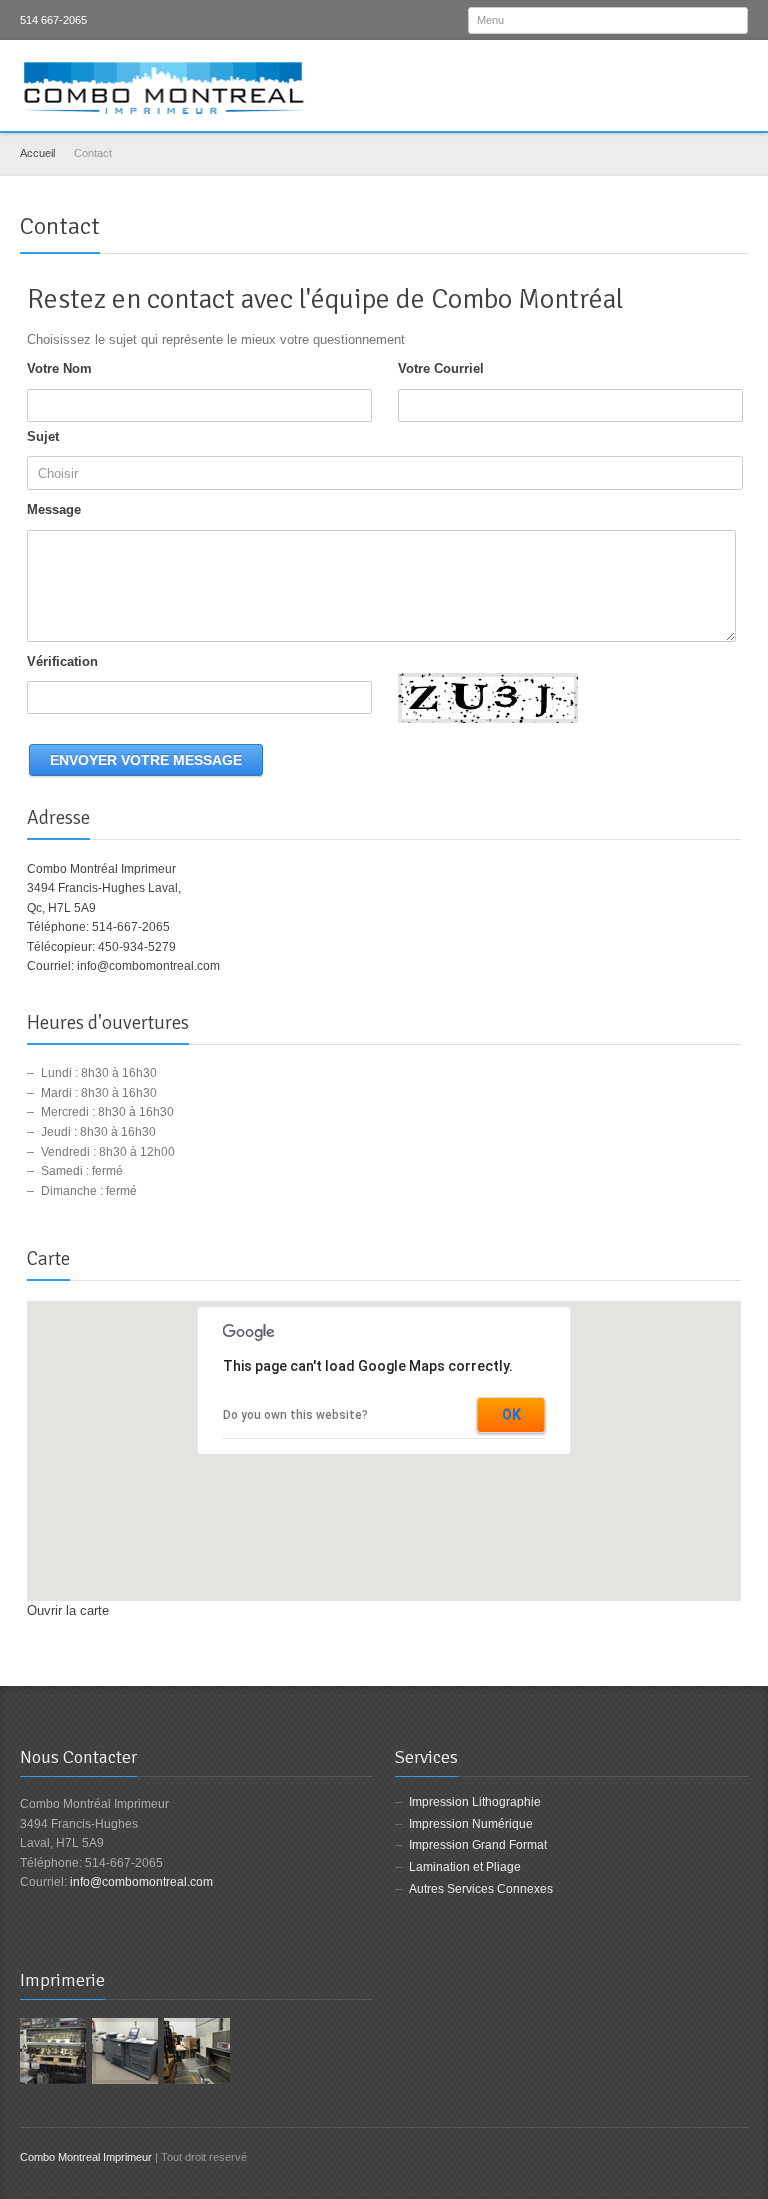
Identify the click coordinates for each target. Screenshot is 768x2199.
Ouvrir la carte (68, 1610)
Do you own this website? (295, 1415)
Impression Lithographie (475, 1802)
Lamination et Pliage (465, 1867)
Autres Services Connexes (481, 1889)
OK (511, 1415)
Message (54, 509)
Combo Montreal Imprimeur (86, 2157)
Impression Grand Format (478, 1845)
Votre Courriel (441, 368)
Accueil (37, 153)
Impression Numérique (471, 1824)
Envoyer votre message (146, 760)
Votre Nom (59, 368)
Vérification (62, 661)
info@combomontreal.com (148, 966)
